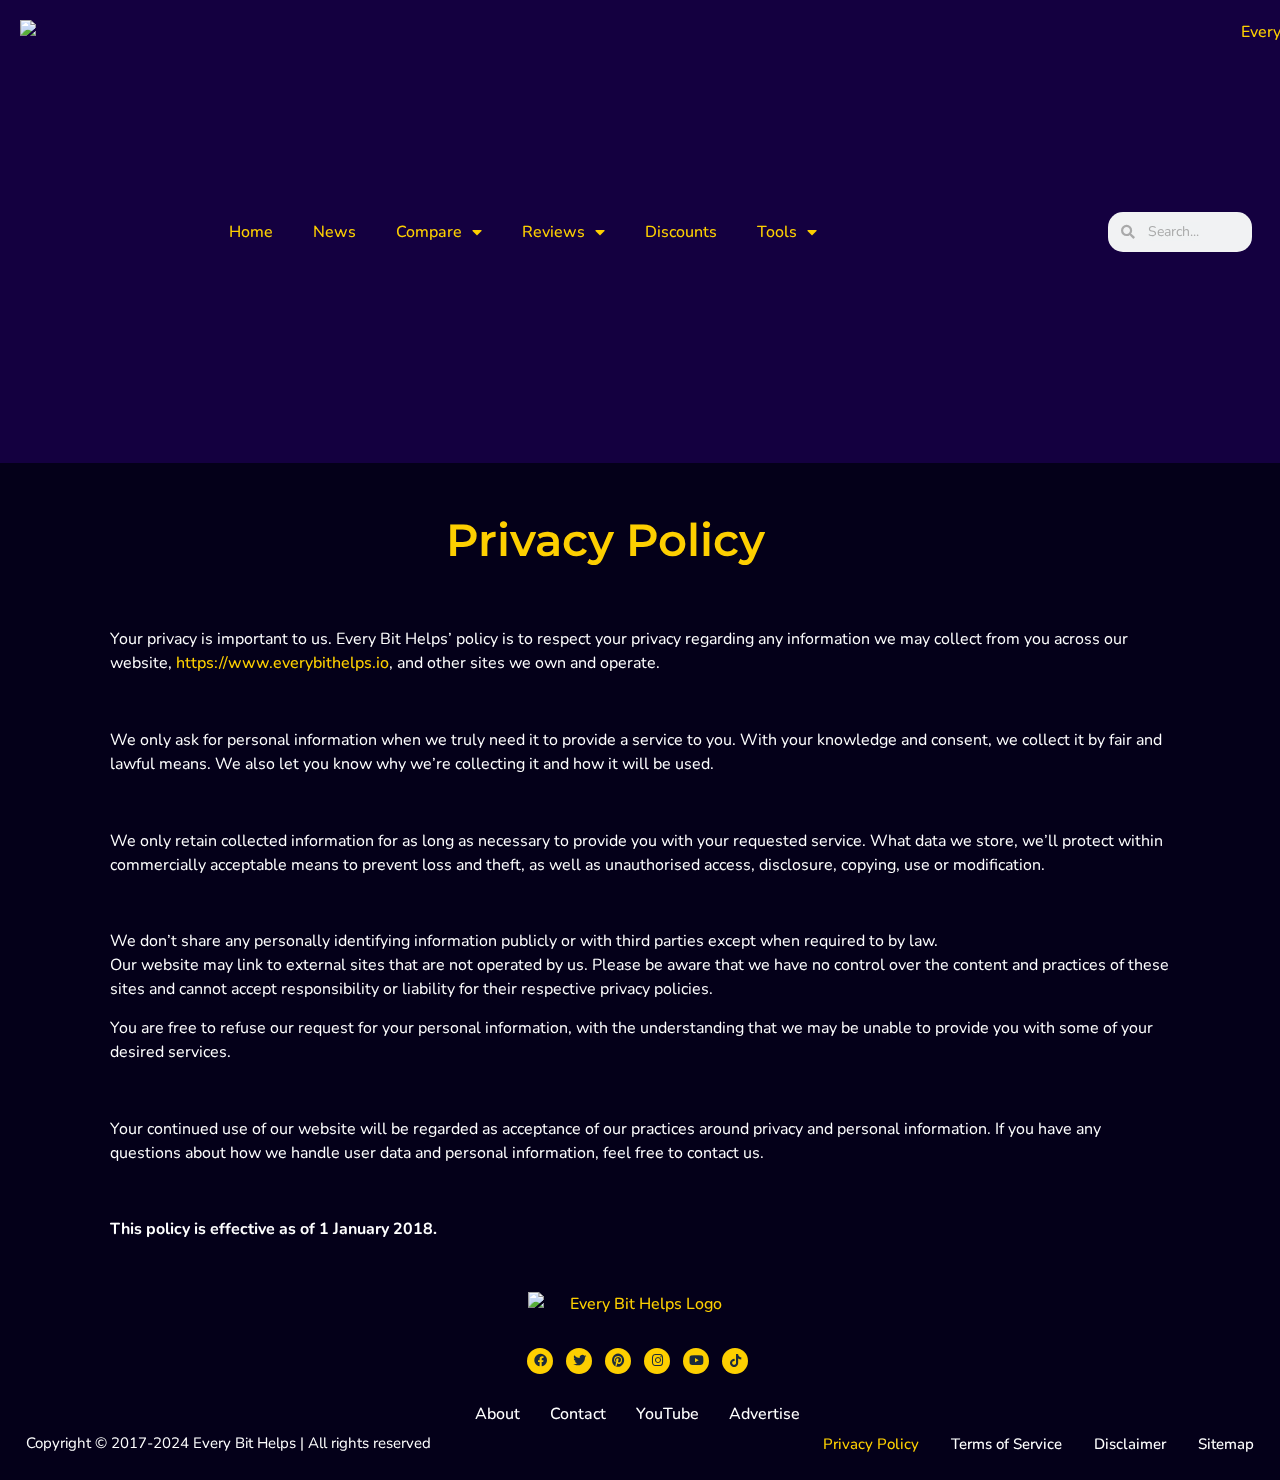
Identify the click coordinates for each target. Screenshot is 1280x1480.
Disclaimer (1130, 1444)
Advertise (764, 1414)
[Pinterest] (618, 1361)
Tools (777, 232)
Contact (578, 1414)
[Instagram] (657, 1361)
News (334, 232)
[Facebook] (540, 1361)
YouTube (667, 1414)
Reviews (553, 232)
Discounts (681, 232)
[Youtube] (696, 1361)
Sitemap (1226, 1444)
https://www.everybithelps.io (282, 663)
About (497, 1414)
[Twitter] (579, 1361)
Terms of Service (1006, 1444)
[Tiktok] (735, 1361)
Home (251, 232)
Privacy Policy (871, 1444)
